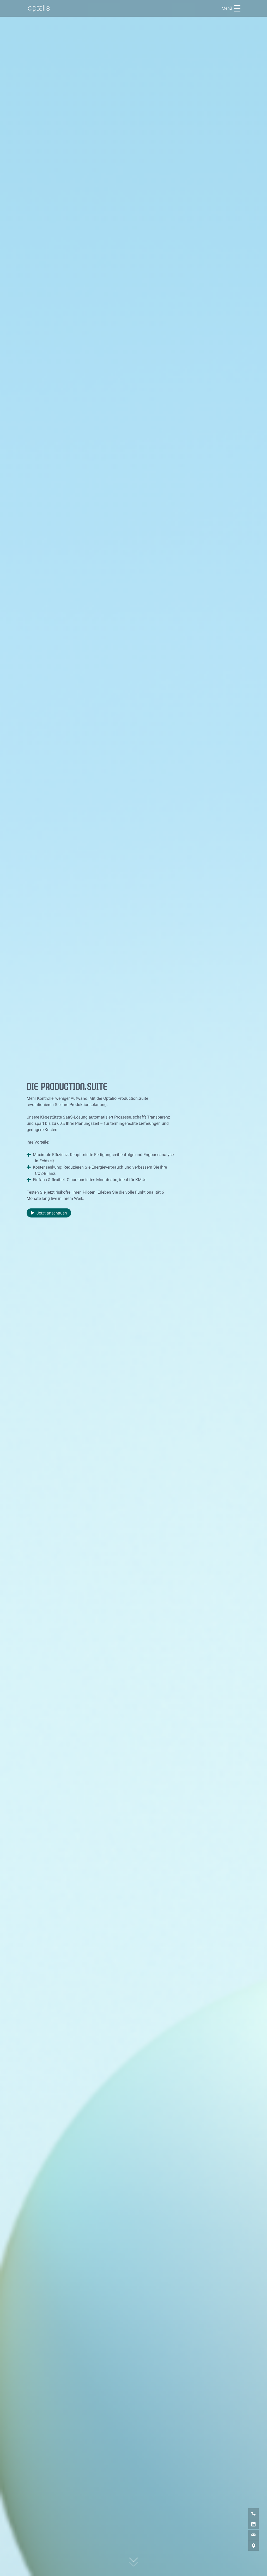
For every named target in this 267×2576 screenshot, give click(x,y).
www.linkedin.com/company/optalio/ (247, 2524)
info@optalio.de (247, 2535)
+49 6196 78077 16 (247, 2513)
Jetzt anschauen (52, 1213)
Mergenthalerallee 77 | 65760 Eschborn (247, 2545)
